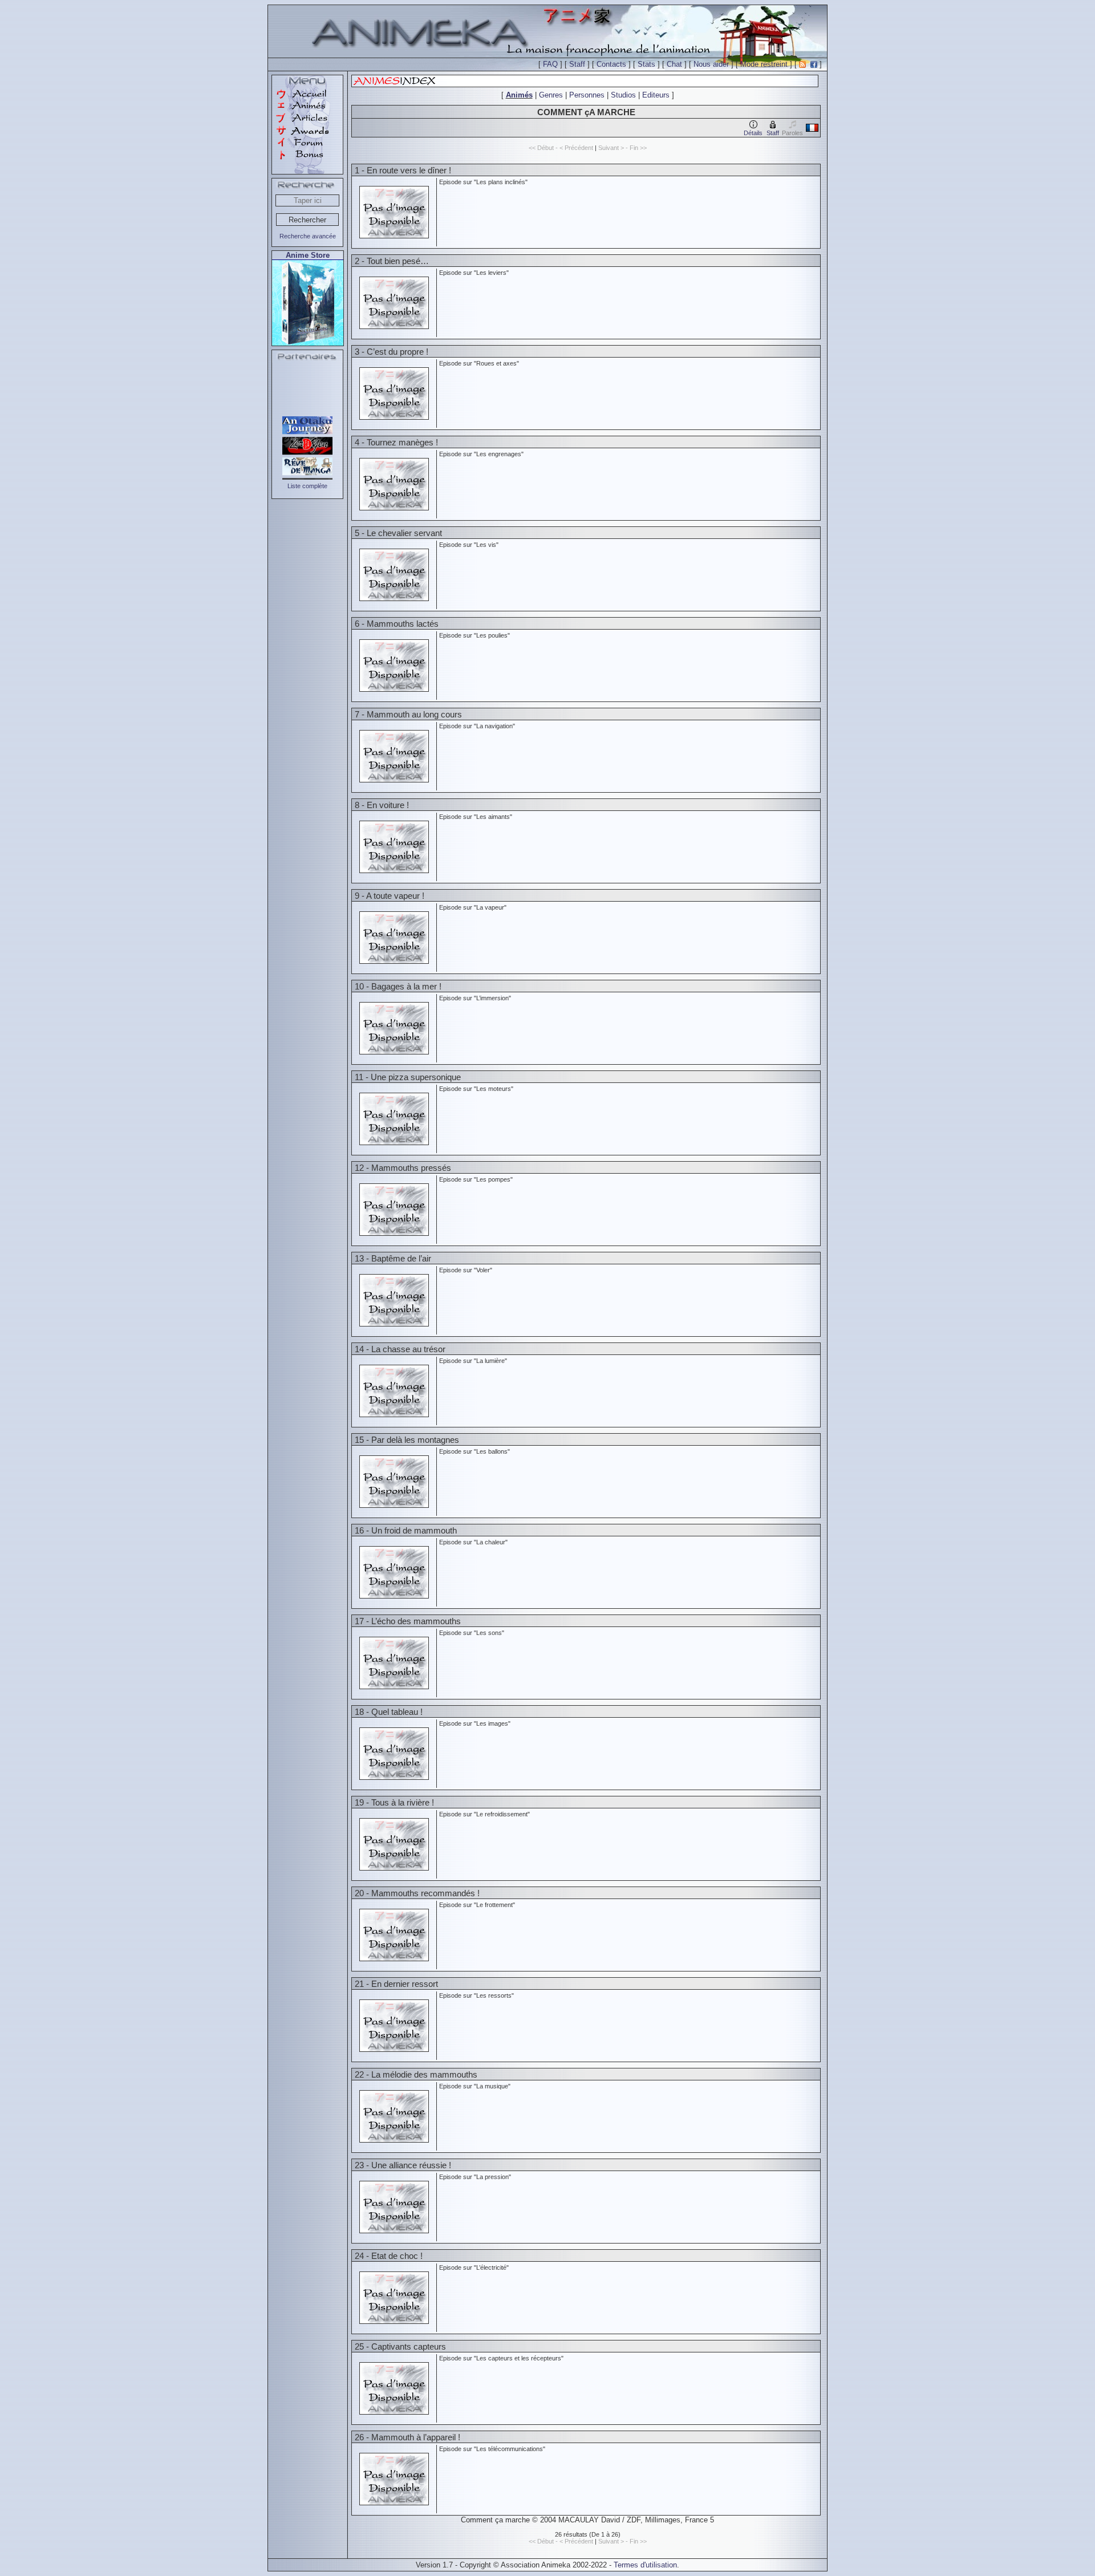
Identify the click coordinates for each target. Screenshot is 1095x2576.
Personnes (587, 95)
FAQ (550, 64)
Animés (519, 95)
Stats (646, 64)
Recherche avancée (308, 236)
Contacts (611, 64)
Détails (753, 133)
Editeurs (656, 95)
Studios (623, 95)
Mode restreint (764, 64)
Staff (577, 64)
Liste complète (307, 486)
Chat (674, 64)
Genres (551, 95)
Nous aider (711, 64)
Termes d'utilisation (645, 2565)
